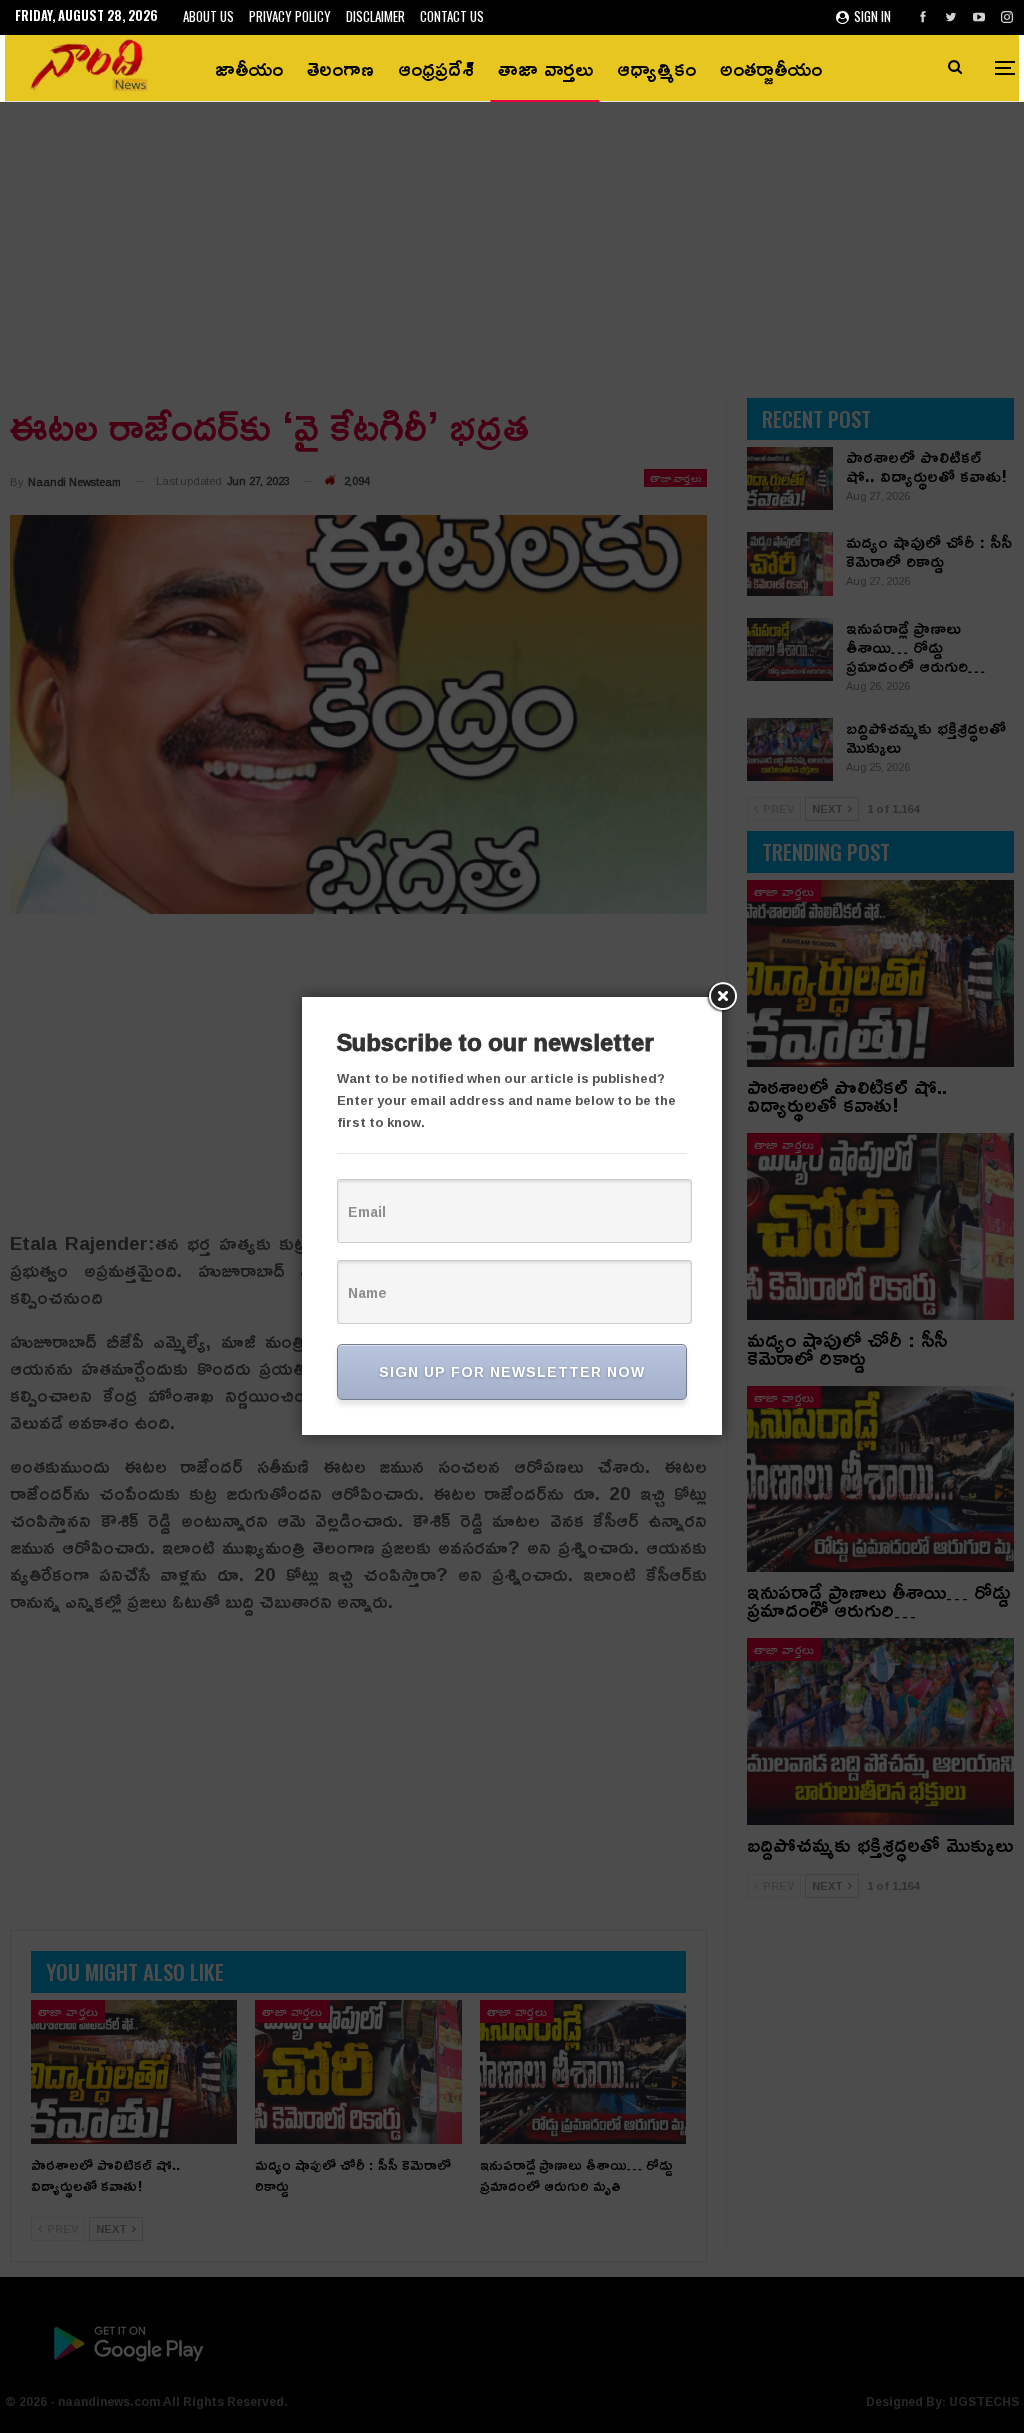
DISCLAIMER (375, 16)
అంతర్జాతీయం (771, 68)
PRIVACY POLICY (290, 16)
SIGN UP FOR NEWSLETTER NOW (512, 1371)
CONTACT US (452, 16)
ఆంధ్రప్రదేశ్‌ (436, 68)
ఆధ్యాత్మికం (656, 68)
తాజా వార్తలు (545, 68)
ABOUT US (208, 16)
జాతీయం (249, 68)
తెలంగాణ (340, 68)
